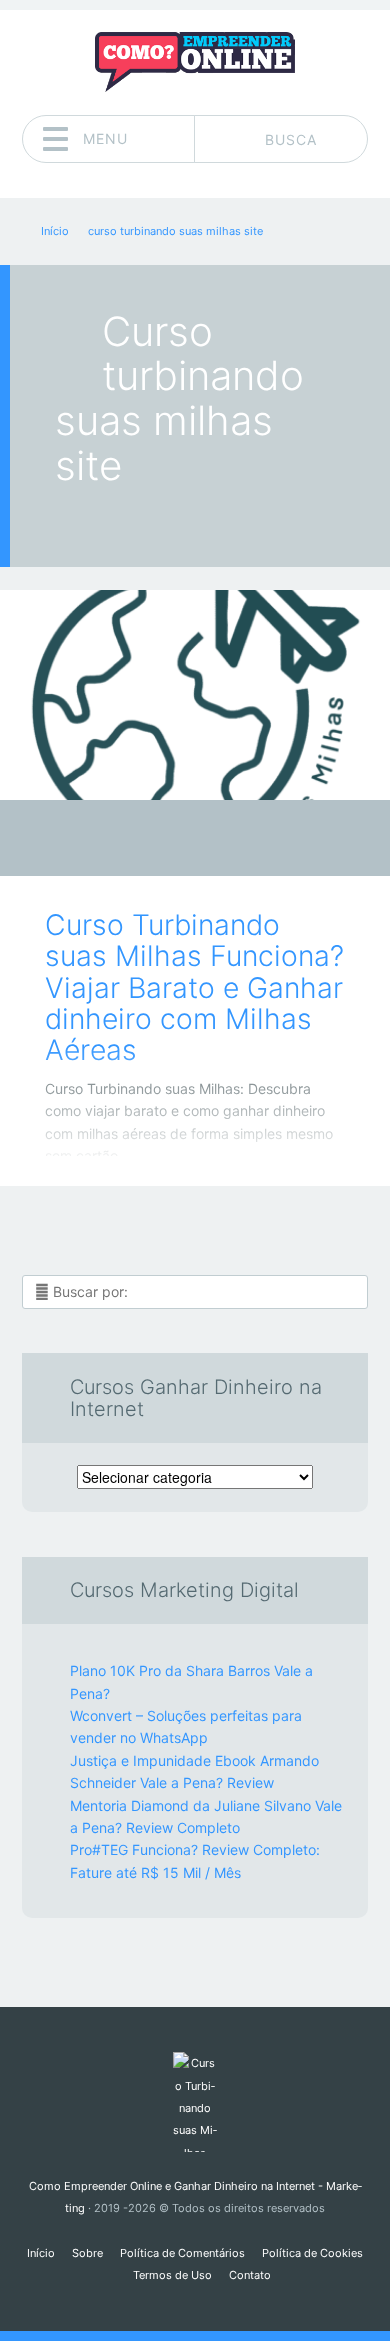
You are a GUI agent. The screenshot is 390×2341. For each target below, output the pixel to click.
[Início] (194, 2102)
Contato (250, 2275)
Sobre (87, 2253)
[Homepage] (195, 62)
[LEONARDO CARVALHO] (233, 840)
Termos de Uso (172, 2275)
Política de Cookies (312, 2253)
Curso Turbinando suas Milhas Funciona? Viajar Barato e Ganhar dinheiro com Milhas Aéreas (194, 987)
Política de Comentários (182, 2253)
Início (41, 2253)
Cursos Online (180, 843)
